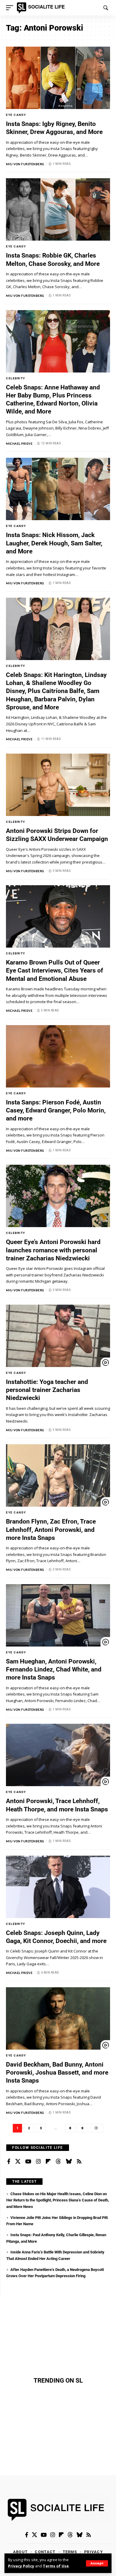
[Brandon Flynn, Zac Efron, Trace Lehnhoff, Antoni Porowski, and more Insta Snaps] (58, 1475)
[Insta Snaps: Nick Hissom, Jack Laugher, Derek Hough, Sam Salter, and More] (58, 489)
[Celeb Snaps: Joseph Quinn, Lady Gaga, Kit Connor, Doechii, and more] (58, 1887)
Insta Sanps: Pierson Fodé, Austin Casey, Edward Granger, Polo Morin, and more (56, 1111)
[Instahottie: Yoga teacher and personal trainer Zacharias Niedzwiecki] (58, 1336)
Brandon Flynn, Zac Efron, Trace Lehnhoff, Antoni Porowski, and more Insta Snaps (51, 1530)
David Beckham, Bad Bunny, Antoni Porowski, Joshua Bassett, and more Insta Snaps (57, 2073)
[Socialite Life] (42, 8)
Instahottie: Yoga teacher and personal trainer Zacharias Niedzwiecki (47, 1390)
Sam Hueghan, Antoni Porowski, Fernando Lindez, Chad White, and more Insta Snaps (54, 1670)
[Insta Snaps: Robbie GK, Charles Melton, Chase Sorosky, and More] (58, 209)
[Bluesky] (69, 2162)
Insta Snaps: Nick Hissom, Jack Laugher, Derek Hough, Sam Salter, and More (54, 543)
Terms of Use (56, 2566)
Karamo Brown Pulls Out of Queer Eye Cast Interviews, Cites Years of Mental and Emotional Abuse (55, 971)
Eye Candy (16, 115)
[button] (97, 2563)
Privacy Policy (21, 2566)
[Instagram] (38, 2162)
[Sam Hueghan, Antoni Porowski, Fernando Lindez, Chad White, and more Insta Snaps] (58, 1615)
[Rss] (79, 2162)
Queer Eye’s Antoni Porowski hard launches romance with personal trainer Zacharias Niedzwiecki (53, 1250)
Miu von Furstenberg (25, 164)
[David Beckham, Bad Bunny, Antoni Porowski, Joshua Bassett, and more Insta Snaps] (58, 2018)
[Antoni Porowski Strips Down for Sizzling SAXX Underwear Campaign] (58, 785)
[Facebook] (9, 2162)
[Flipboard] (48, 2162)
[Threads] (58, 2162)
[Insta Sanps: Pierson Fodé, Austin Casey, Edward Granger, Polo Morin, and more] (58, 1056)
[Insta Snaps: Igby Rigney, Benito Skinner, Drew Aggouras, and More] (58, 78)
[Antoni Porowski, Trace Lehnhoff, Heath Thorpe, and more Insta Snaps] (58, 1755)
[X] (18, 2162)
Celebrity (16, 378)
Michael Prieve (19, 443)
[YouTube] (28, 2162)
